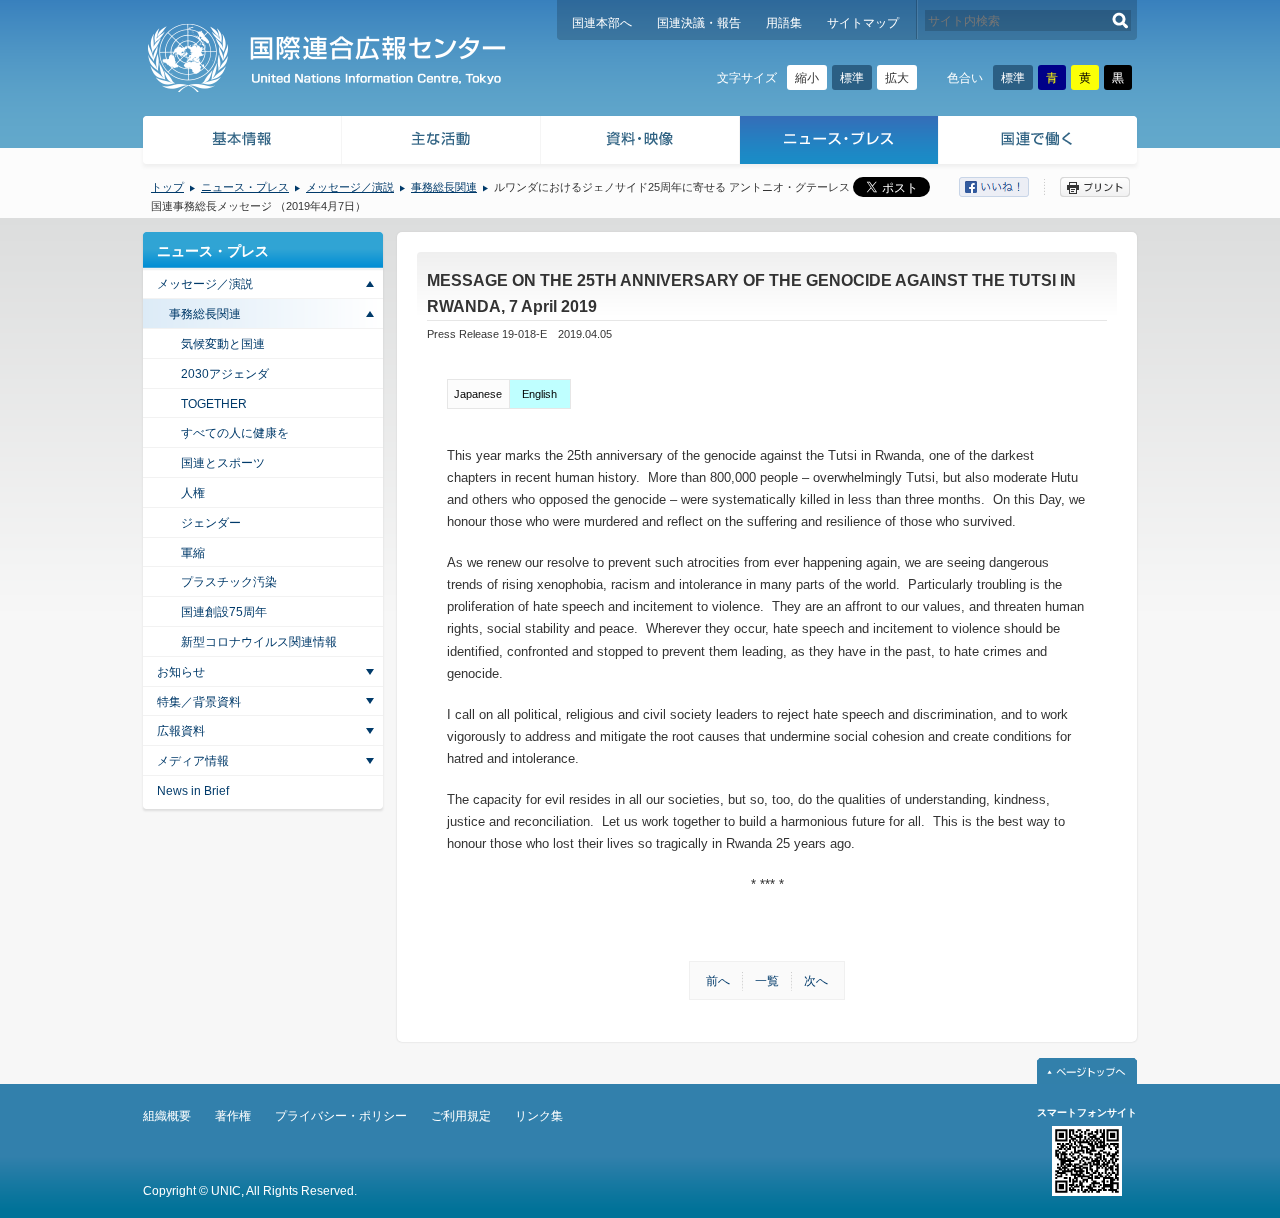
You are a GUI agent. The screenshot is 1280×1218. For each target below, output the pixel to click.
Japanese (478, 394)
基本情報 (241, 142)
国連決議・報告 (699, 23)
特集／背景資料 (199, 702)
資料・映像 (640, 142)
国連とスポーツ (223, 463)
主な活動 (441, 142)
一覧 (767, 981)
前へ (718, 981)
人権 (193, 493)
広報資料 (181, 731)
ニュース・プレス (839, 142)
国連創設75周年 (224, 612)
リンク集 (539, 1116)
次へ (816, 981)
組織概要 (167, 1116)
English (539, 394)
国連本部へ (602, 23)
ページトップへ (1087, 1071)
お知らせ (181, 672)
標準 (852, 78)
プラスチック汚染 (229, 582)
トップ (167, 187)
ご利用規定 (461, 1116)
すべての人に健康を (235, 433)
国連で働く (1039, 142)
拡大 (897, 78)
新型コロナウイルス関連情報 (259, 642)
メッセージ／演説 (350, 187)
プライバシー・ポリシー (341, 1116)
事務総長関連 (444, 187)
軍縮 (193, 553)
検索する (1120, 20)
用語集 (784, 23)
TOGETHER (214, 404)
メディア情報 (193, 761)
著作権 (233, 1116)
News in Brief (193, 791)
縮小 (807, 78)
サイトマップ (863, 23)
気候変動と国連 (223, 344)
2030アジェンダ (225, 374)
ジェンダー (211, 523)
